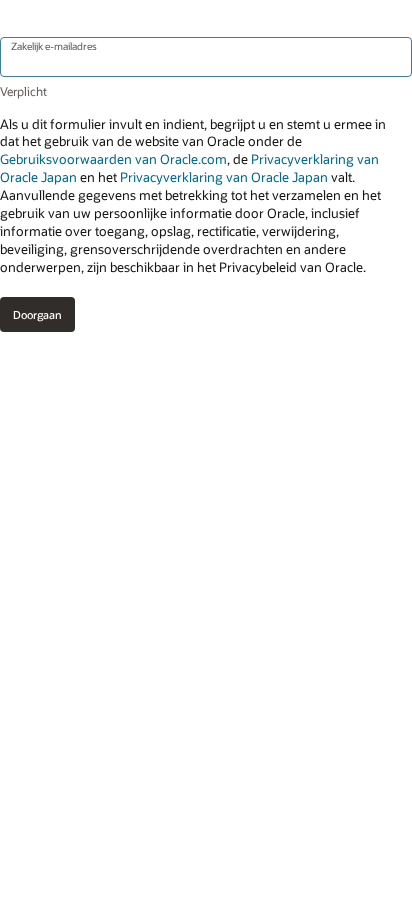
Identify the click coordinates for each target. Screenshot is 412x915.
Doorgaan (37, 314)
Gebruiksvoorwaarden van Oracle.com (113, 159)
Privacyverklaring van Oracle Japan (224, 177)
